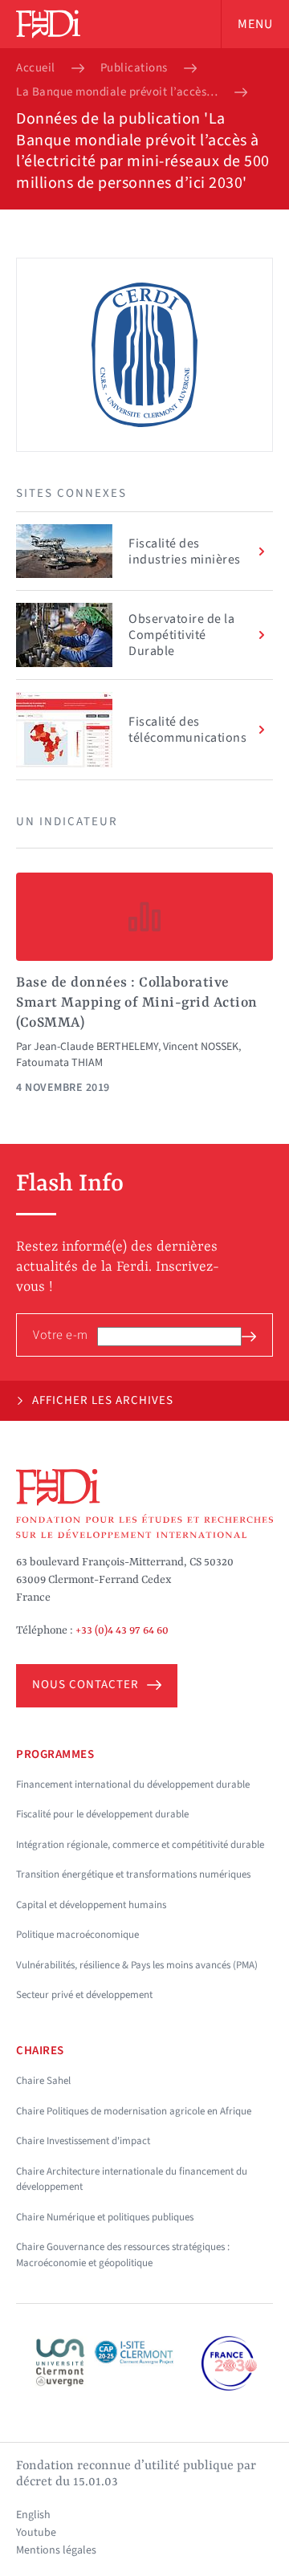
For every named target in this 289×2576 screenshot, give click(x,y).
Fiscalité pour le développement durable (102, 1814)
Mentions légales (56, 2550)
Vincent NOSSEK (201, 1047)
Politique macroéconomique (77, 1935)
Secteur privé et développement (84, 1995)
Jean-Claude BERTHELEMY (96, 1047)
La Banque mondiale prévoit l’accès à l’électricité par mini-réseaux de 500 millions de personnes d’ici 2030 (117, 92)
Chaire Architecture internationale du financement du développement (132, 2179)
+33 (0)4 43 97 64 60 (122, 1630)
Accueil (36, 68)
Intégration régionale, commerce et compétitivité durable (140, 1845)
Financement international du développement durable (133, 1784)
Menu (255, 24)
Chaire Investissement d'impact (83, 2141)
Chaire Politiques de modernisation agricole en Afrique (134, 2111)
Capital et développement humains (91, 1905)
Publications (134, 68)
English (33, 2515)
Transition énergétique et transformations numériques (133, 1874)
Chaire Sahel (43, 2081)
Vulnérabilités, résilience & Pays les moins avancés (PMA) (137, 1965)
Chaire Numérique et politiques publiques (105, 2217)
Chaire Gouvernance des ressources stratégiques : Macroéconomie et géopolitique (123, 2255)
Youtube (36, 2533)
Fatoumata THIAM (59, 1063)
